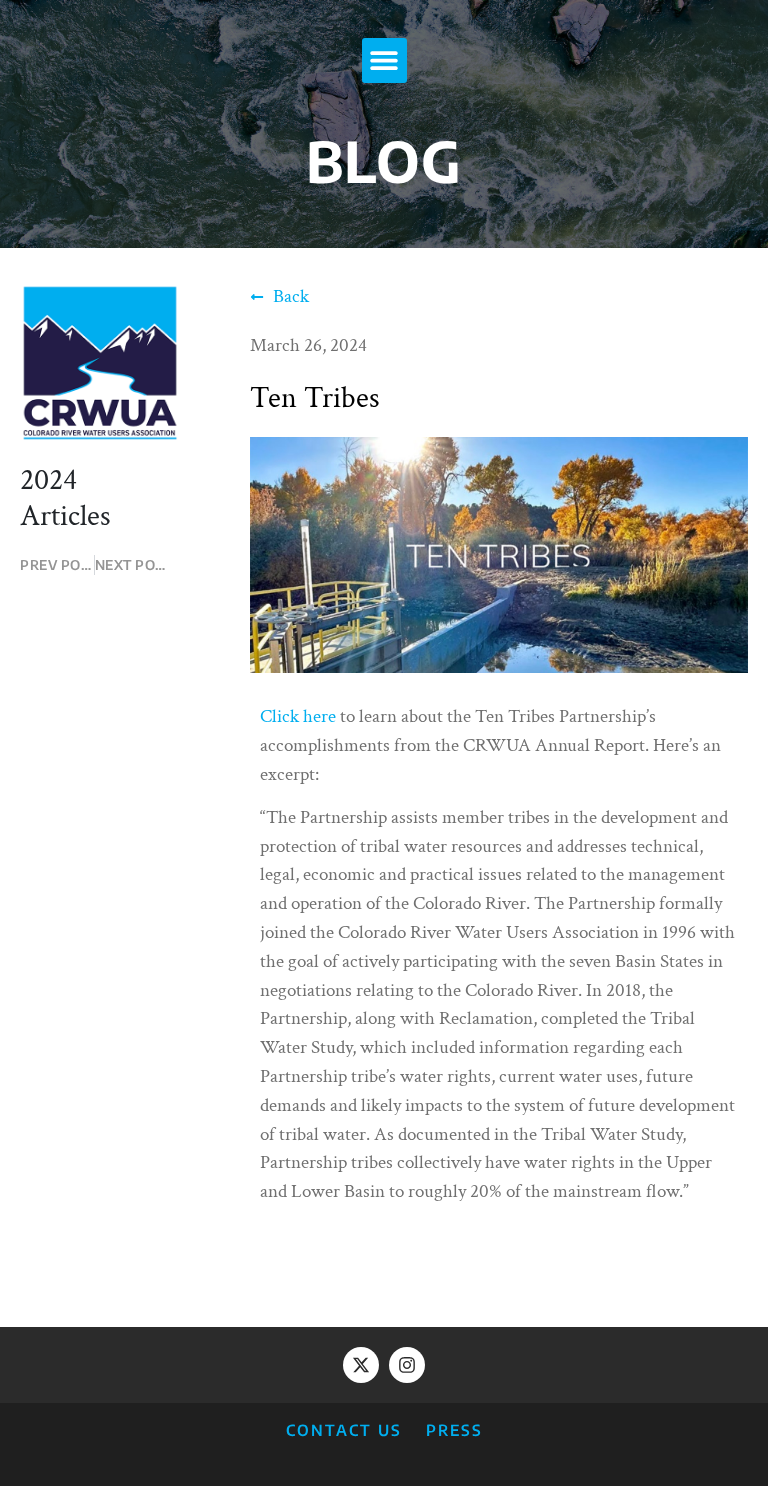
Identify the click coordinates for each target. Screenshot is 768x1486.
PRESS (454, 1429)
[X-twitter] (361, 1365)
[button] (384, 60)
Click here (298, 716)
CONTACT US (344, 1429)
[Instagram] (407, 1365)
